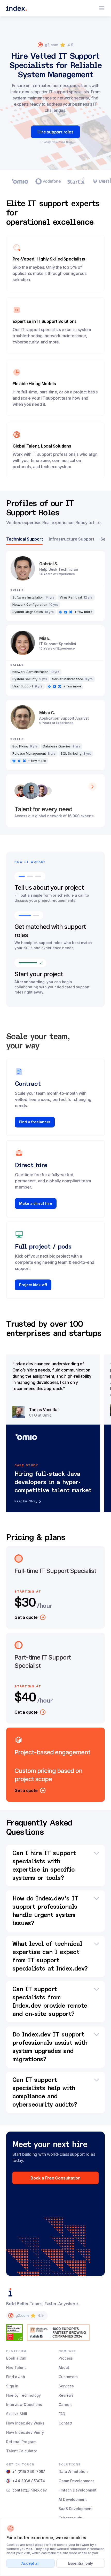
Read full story (26, 1501)
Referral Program (21, 2442)
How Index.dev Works (25, 2423)
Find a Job (16, 2377)
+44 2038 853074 (29, 2481)
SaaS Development (76, 2509)
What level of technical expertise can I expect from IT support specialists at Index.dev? (50, 1956)
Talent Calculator (22, 2451)
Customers (68, 2377)
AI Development (73, 2499)
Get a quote (26, 1617)
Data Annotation (73, 2472)
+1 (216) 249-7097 (29, 2472)
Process (66, 2358)
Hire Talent (16, 2367)
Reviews (66, 2395)
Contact (66, 2423)
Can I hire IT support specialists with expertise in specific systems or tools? (44, 1866)
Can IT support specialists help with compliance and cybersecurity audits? (45, 2092)
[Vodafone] (48, 181)
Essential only (81, 2563)
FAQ (62, 2414)
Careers (66, 2405)
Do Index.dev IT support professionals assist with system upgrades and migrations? (50, 2047)
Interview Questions (24, 2405)
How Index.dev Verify (25, 2432)
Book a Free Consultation (55, 2178)
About (64, 2367)
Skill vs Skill (17, 2414)
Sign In (12, 2386)
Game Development (76, 2481)
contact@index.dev (30, 2490)
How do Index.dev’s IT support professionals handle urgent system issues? (45, 1911)
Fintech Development (78, 2490)
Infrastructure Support (71, 539)
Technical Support (24, 539)
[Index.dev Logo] (17, 8)
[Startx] (76, 181)
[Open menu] (102, 8)
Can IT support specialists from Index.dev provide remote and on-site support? (50, 2002)
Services (66, 2386)
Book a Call (16, 2358)
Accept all (30, 2563)
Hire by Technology (23, 2395)
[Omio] (20, 181)
